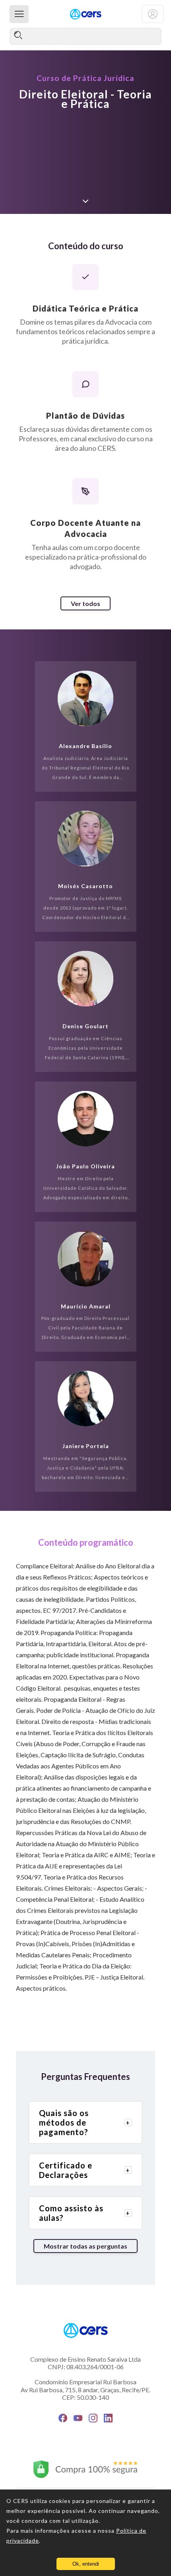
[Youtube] (78, 2418)
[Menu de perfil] (153, 14)
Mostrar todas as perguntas (85, 2246)
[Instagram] (93, 2418)
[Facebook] (63, 2418)
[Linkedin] (108, 2418)
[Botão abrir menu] (19, 14)
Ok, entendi (86, 2564)
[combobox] (85, 36)
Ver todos (85, 603)
